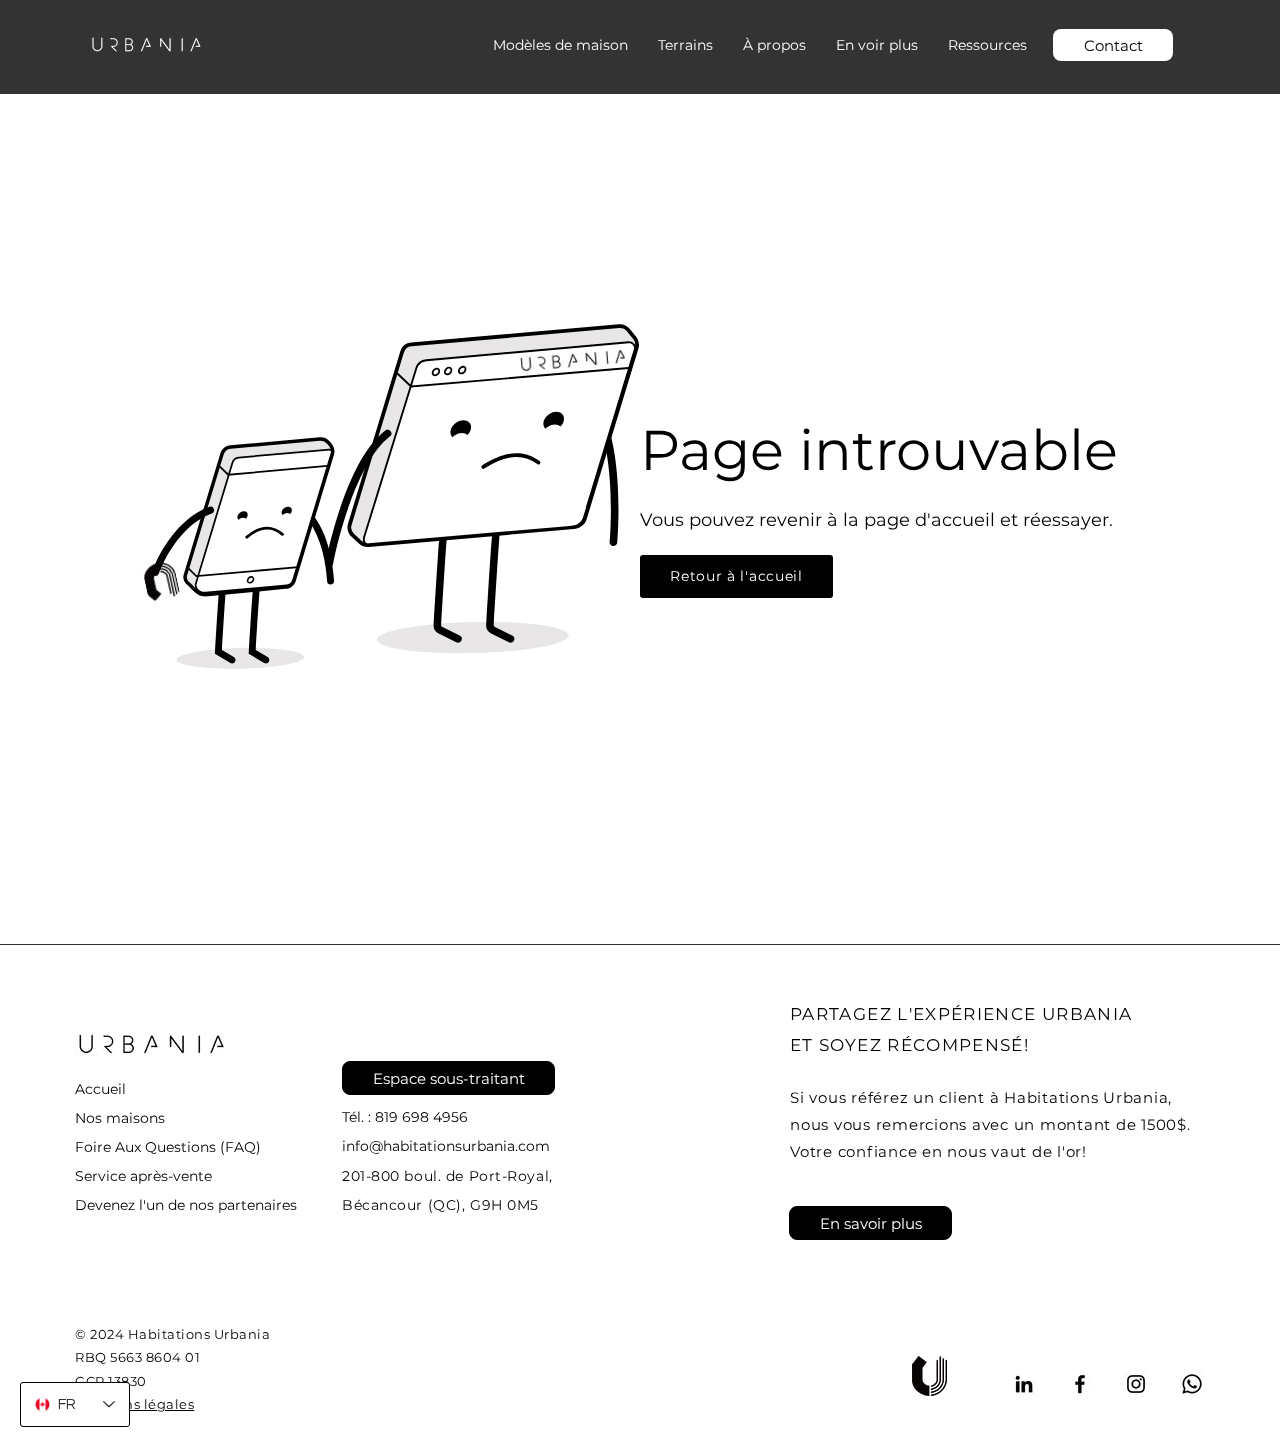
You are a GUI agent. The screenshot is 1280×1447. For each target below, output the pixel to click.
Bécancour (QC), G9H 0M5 (440, 1205)
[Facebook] (1080, 1384)
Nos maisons (120, 1118)
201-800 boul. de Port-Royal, (447, 1176)
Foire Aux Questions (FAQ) (168, 1147)
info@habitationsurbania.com (446, 1146)
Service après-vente (143, 1176)
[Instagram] (1136, 1384)
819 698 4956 (421, 1117)
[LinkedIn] (1024, 1384)
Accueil (100, 1089)
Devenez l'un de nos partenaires (186, 1205)
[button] (877, 45)
